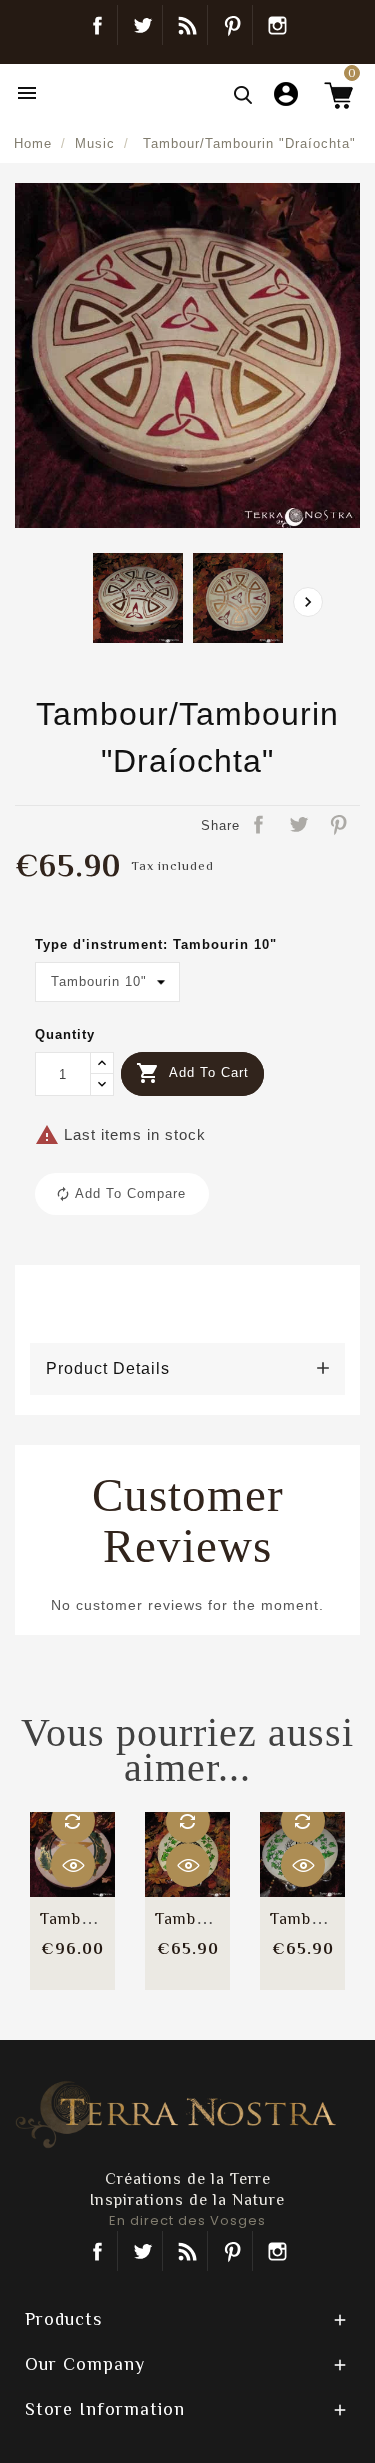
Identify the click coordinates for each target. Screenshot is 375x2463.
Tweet (300, 826)
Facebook (97, 25)
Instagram (278, 25)
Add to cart (192, 1073)
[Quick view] (73, 1865)
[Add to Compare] (73, 1821)
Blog (187, 25)
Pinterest (232, 25)
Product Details (108, 1368)
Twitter (142, 25)
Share (260, 826)
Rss (187, 2251)
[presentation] (308, 602)
